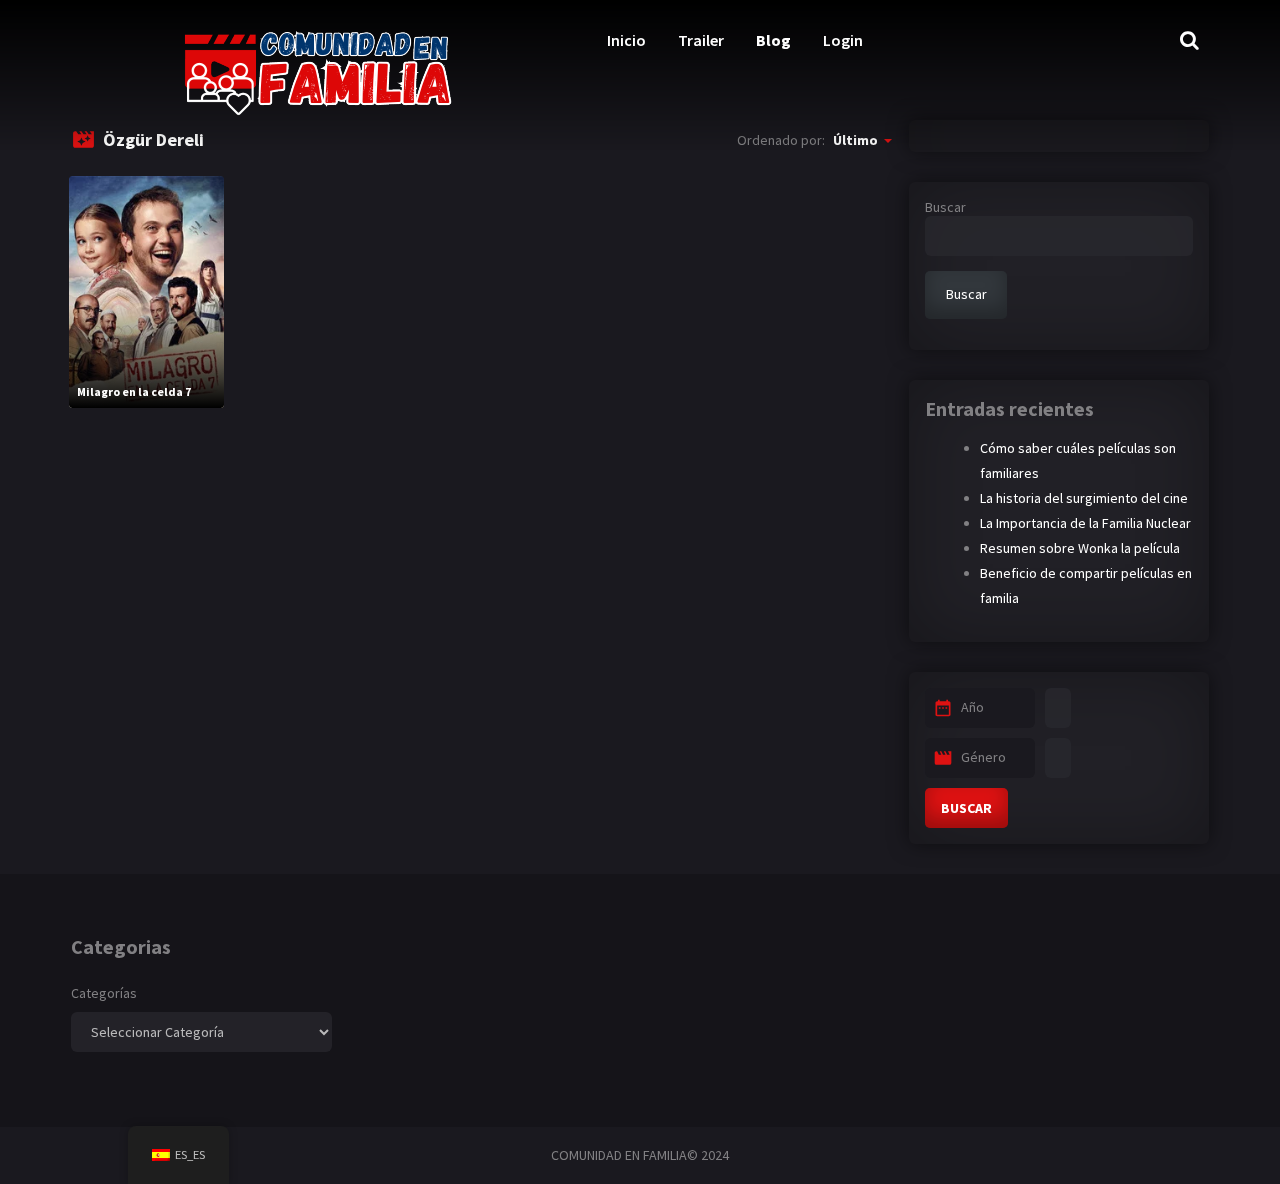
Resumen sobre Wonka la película (1080, 548)
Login (843, 40)
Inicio (626, 40)
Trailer (701, 40)
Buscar (945, 207)
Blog (773, 40)
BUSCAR (966, 808)
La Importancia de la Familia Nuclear (1085, 523)
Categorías (104, 993)
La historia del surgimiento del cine (1084, 498)
